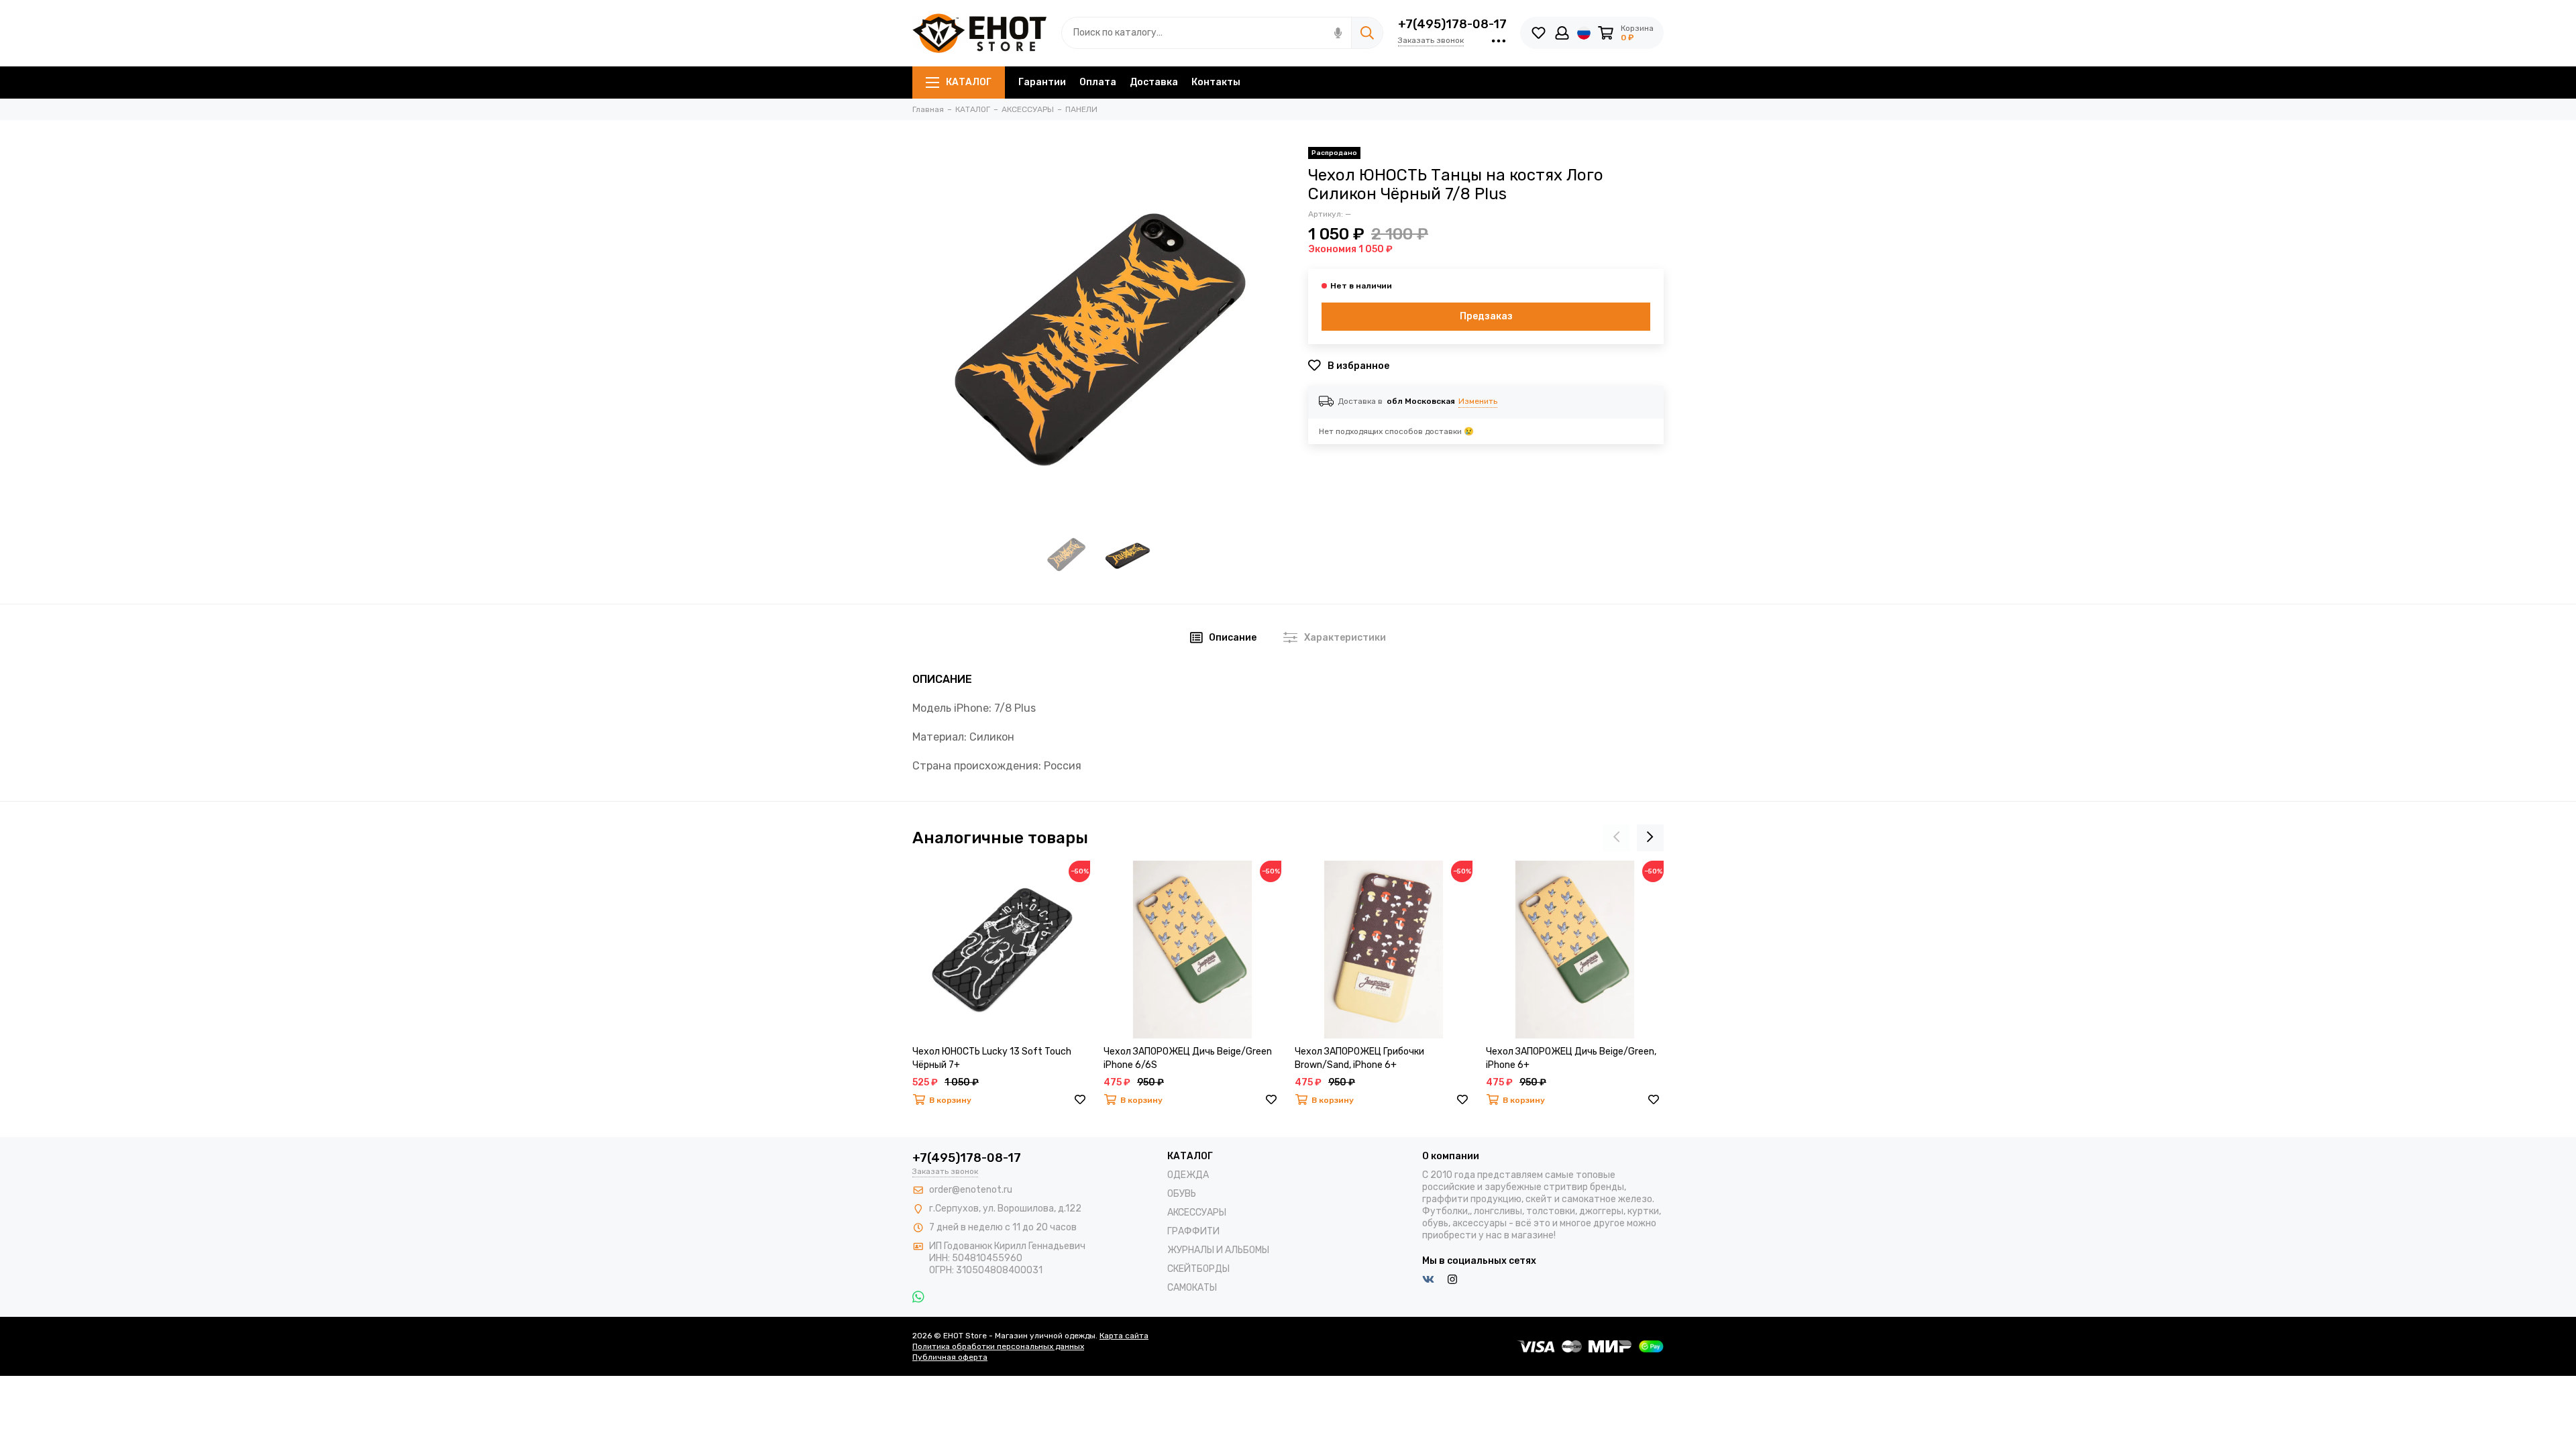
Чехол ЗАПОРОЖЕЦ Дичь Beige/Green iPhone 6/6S (1188, 1058)
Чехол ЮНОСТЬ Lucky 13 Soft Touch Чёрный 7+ (992, 1058)
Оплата (1098, 82)
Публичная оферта (950, 1357)
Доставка (1154, 82)
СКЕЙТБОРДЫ (1198, 1269)
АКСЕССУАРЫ (1197, 1213)
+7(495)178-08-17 (1452, 24)
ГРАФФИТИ (1193, 1231)
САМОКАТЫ (1192, 1288)
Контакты (1216, 82)
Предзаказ (1486, 316)
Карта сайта (1124, 1336)
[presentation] (1617, 838)
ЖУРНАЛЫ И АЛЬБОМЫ (1218, 1250)
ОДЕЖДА (1188, 1175)
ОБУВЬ (1182, 1194)
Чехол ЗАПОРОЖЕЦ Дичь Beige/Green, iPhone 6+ (1571, 1058)
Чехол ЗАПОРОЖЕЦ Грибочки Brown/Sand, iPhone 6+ (1359, 1058)
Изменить (1478, 401)
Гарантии (1042, 82)
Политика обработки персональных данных (998, 1346)
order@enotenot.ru (971, 1190)
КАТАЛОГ (969, 82)
